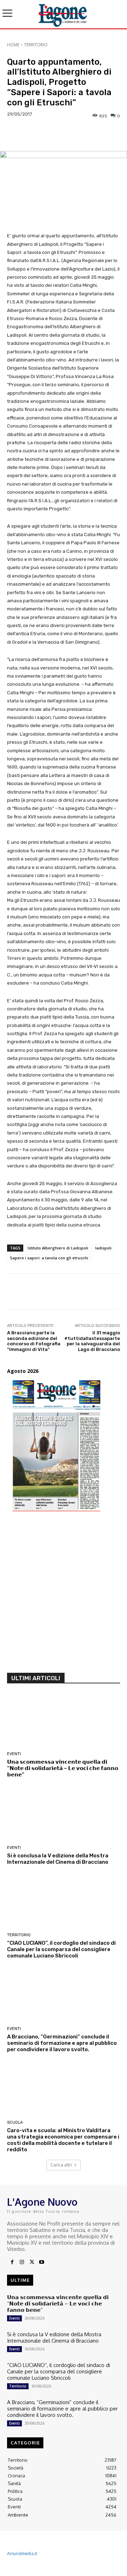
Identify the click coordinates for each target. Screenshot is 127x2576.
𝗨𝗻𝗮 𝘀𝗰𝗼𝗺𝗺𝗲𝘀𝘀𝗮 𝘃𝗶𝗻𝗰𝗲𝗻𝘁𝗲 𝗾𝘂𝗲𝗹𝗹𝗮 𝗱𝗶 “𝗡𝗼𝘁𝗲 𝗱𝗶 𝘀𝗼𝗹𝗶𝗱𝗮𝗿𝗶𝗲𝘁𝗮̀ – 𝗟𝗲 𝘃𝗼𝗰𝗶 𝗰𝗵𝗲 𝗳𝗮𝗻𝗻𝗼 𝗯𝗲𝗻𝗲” (63, 1768)
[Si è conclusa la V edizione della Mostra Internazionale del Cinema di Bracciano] (64, 1815)
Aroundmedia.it (22, 2554)
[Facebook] (12, 2262)
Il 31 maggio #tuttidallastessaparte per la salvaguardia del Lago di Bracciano (92, 1341)
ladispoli (103, 1248)
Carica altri (61, 2165)
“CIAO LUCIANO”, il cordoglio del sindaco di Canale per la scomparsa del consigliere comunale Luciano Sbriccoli (61, 1949)
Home (13, 45)
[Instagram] (22, 2262)
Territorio (36, 45)
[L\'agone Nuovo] (64, 14)
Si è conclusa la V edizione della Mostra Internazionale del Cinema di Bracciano (58, 1859)
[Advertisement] (64, 1596)
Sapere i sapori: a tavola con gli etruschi (49, 1258)
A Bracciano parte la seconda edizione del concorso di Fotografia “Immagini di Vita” (34, 1341)
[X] (32, 2262)
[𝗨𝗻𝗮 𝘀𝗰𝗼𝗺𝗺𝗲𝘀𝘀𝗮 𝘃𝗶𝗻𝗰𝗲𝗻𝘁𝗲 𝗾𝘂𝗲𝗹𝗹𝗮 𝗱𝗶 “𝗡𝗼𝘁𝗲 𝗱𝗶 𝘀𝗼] (64, 1721)
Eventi (14, 1754)
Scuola (15, 2122)
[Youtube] (42, 2262)
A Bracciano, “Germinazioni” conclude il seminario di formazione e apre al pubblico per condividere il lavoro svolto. (62, 2043)
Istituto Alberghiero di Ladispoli (58, 1248)
